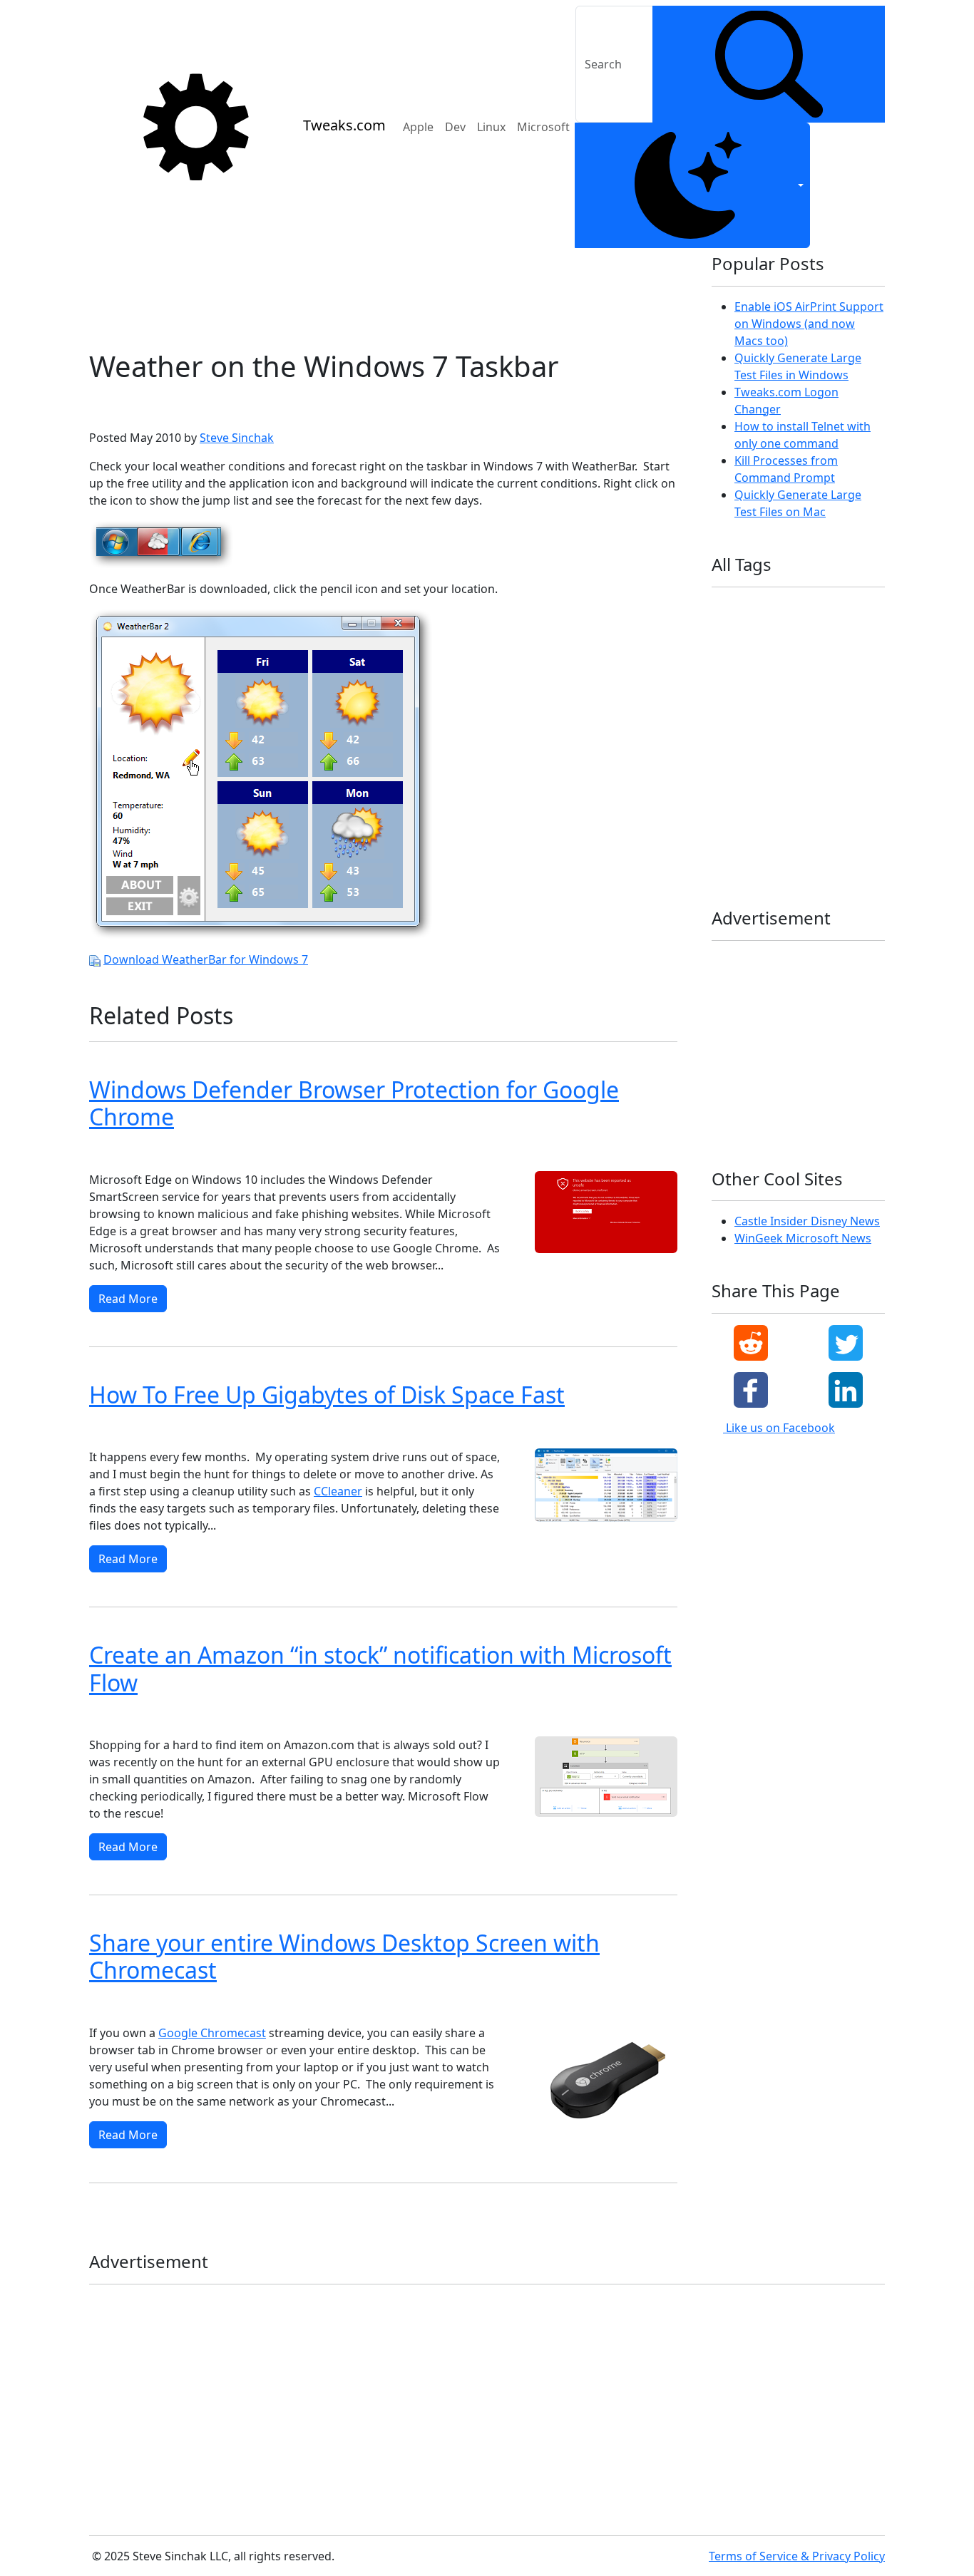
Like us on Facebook (779, 1428)
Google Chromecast (212, 2033)
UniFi (836, 769)
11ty (727, 608)
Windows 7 (177, 405)
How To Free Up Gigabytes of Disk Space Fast (327, 1395)
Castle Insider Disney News (807, 1221)
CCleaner (338, 1491)
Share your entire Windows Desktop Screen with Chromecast (344, 1956)
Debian (845, 608)
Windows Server (817, 837)
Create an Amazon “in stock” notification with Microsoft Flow (380, 1668)
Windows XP (121, 2005)
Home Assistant (750, 654)
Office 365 (798, 723)
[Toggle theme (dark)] (692, 185)
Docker (768, 631)
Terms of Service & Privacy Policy (797, 2556)
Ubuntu (789, 769)
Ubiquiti (735, 769)
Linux (491, 127)
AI (760, 608)
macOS (813, 700)
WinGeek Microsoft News (803, 1238)
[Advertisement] (383, 293)
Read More (128, 1299)
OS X (849, 723)
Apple (418, 127)
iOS (725, 677)
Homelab (822, 654)
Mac (769, 700)
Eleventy (821, 631)
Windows (737, 792)
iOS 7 (805, 677)
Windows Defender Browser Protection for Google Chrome (354, 1103)
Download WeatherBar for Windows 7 (206, 959)
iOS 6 (763, 677)
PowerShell (741, 746)
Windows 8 (118, 1152)
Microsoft (543, 127)
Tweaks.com (344, 125)
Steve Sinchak (237, 438)
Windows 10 (324, 1152)
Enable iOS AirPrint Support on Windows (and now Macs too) (809, 324)
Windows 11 (252, 1152)
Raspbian (804, 746)
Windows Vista (198, 2005)
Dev (455, 127)
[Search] (769, 64)
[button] (751, 1343)
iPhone (851, 677)
